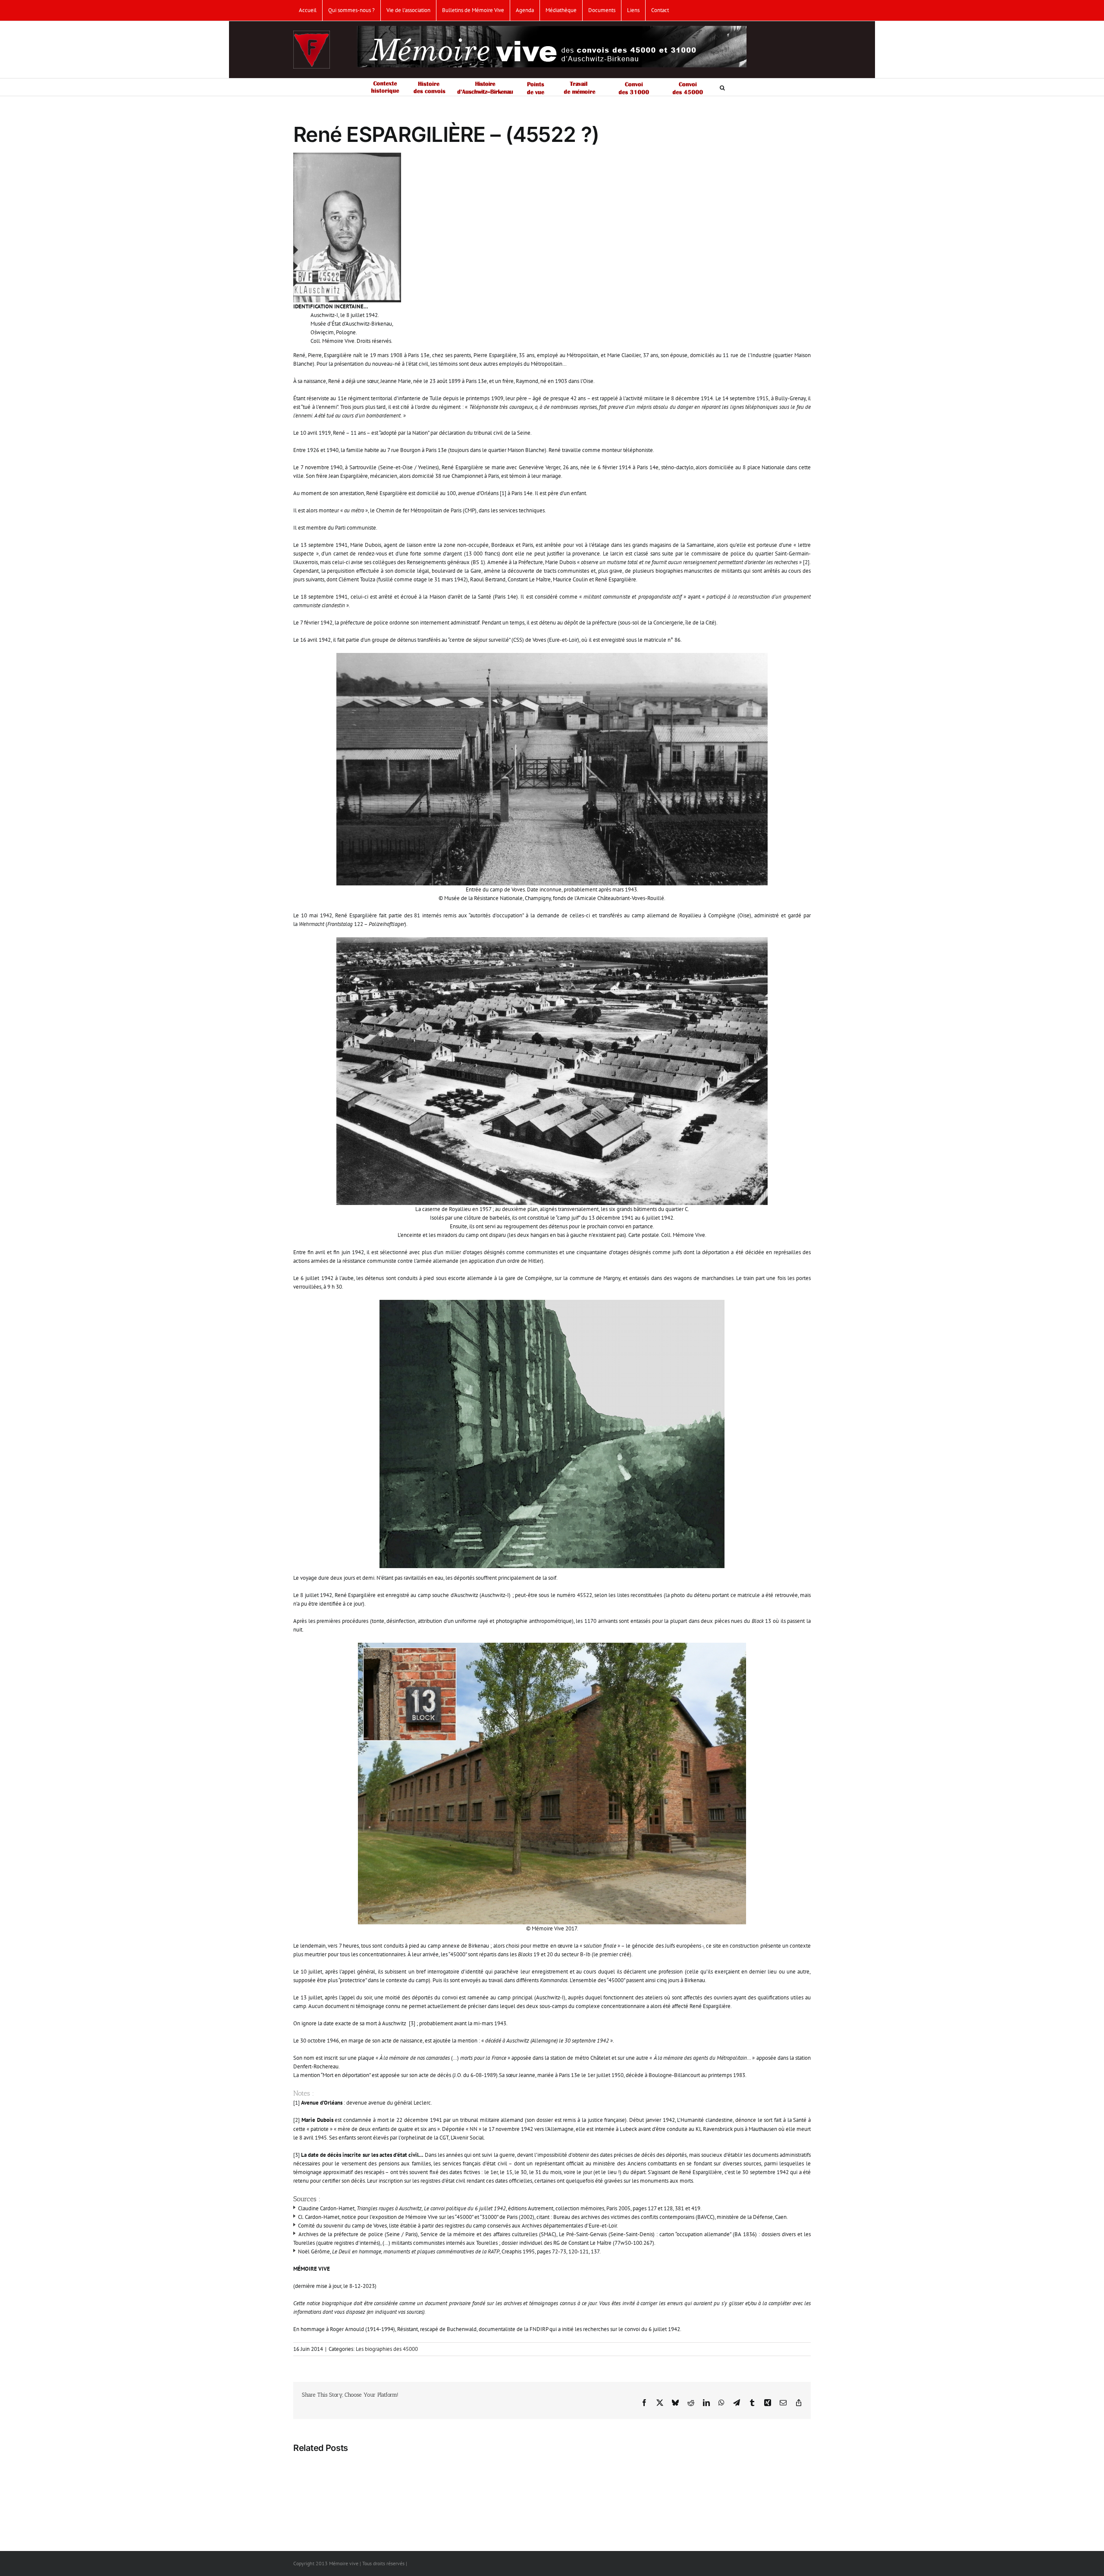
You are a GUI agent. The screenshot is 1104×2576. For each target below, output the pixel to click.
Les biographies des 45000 (387, 2349)
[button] (722, 87)
